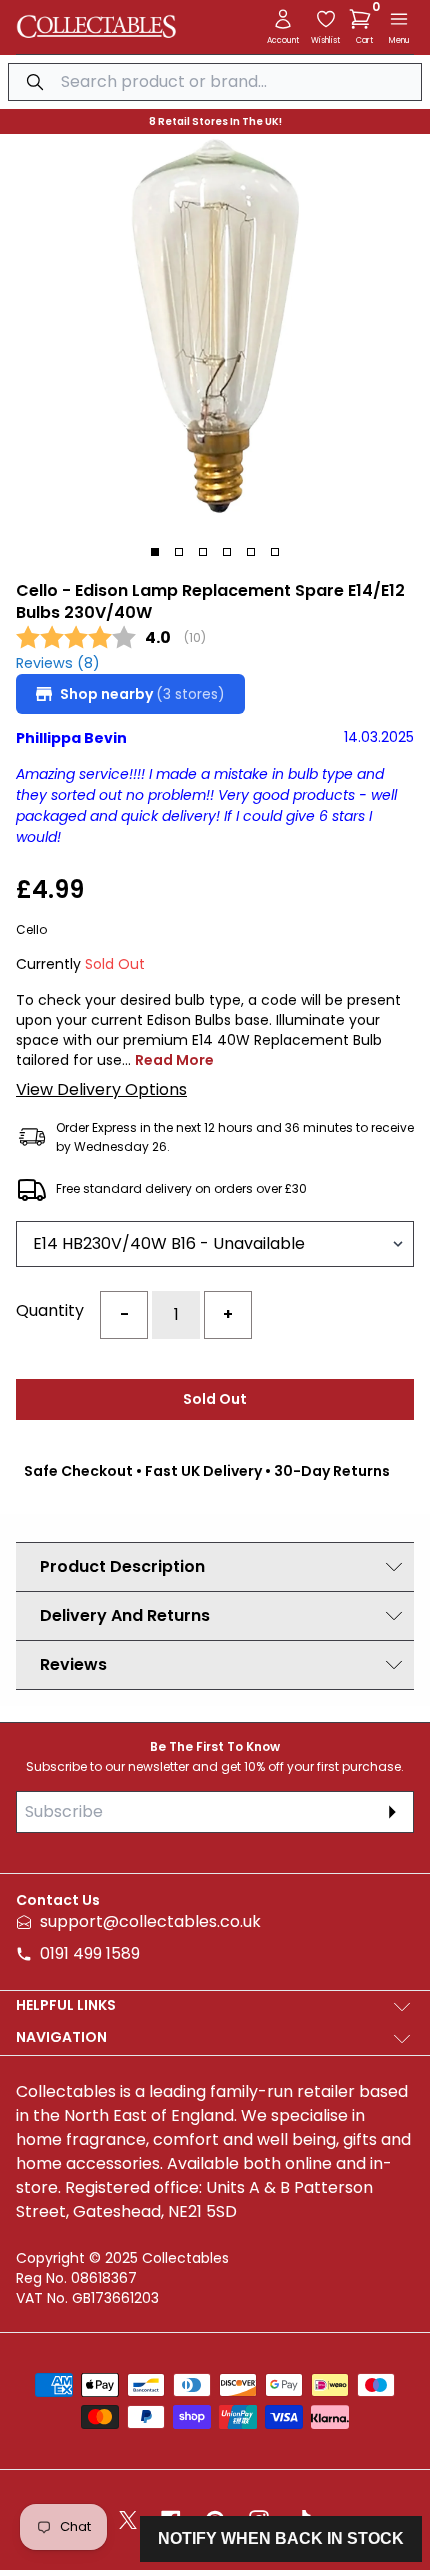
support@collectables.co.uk (150, 1921)
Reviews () (58, 663)
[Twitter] (128, 2520)
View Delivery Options (101, 1089)
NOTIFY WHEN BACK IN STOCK (281, 2538)
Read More (174, 1060)
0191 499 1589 (90, 1953)
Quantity (50, 1310)
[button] (364, 19)
